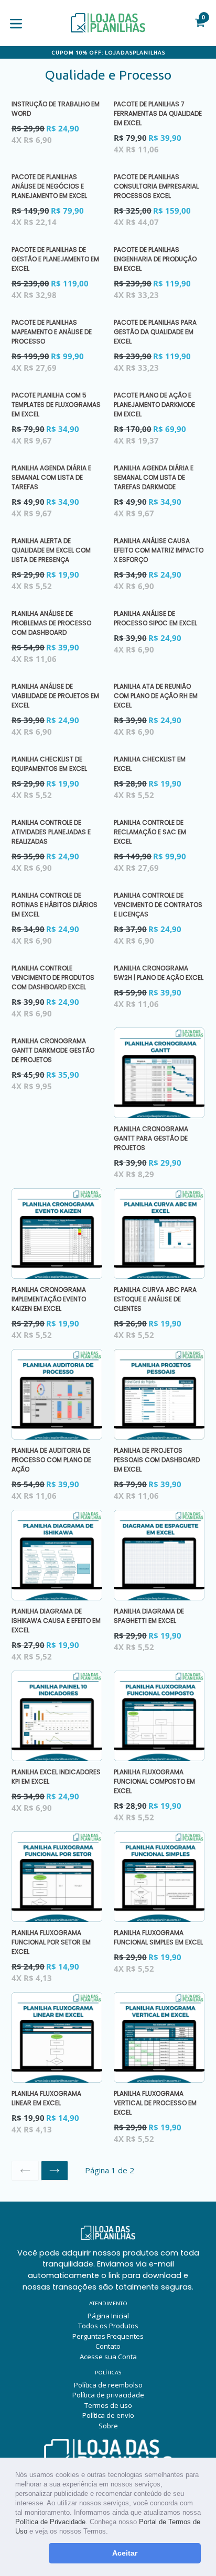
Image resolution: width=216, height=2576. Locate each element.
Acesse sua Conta (108, 2357)
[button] (111, 2532)
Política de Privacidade (50, 2522)
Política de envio (108, 2415)
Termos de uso (108, 2405)
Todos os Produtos (108, 2326)
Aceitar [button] (125, 2553)
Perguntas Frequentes (108, 2336)
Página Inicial (108, 2316)
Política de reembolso (108, 2385)
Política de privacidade (108, 2395)
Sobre (108, 2426)
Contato (108, 2346)
